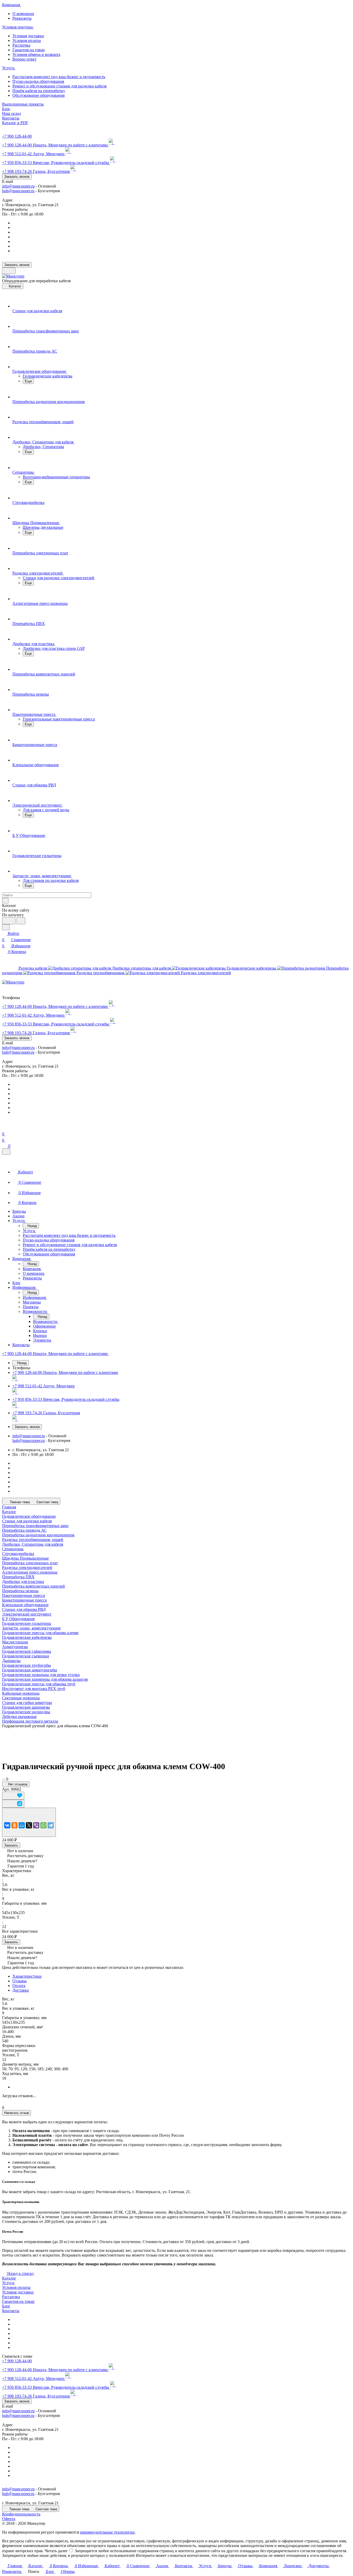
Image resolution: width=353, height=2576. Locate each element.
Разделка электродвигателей (27, 1568)
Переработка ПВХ (18, 1577)
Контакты (11, 2311)
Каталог (9, 2278)
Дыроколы (11, 1661)
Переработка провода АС (24, 1530)
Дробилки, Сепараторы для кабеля (33, 1544)
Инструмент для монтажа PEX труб (34, 1689)
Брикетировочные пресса (24, 1600)
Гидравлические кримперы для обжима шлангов (45, 1679)
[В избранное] (13, 1796)
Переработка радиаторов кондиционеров (38, 1535)
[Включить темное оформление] (9, 271)
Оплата (19, 1986)
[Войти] (4, 1128)
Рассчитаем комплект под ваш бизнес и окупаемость (59, 77)
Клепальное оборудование (25, 1605)
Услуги (8, 2283)
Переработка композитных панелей (33, 1586)
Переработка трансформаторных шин (35, 1526)
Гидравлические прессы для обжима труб (39, 1684)
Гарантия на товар (29, 50)
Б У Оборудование (18, 1619)
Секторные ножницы (21, 1698)
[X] (29, 1825)
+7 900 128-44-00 (17, 136)
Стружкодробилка (18, 1554)
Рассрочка (21, 45)
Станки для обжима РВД (24, 1609)
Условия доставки (28, 36)
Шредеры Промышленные (25, 1558)
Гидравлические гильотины (27, 1623)
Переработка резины (20, 1591)
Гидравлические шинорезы (26, 1707)
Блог (6, 2306)
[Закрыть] (6, 1152)
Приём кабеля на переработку (39, 91)
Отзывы (20, 1981)
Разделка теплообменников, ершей (33, 1540)
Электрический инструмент (27, 1614)
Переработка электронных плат (30, 1563)
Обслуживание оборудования (39, 95)
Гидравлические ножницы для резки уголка (41, 1675)
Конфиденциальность (21, 2514)
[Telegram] (51, 1825)
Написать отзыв (17, 2113)
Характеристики (27, 1976)
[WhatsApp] (43, 1825)
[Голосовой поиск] (9, 921)
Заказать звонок (17, 177)
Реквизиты (22, 18)
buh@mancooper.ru (18, 191)
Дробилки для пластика (23, 1581)
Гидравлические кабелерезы (27, 1637)
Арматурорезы (15, 1647)
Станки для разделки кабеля (27, 1521)
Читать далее (56, 2551)
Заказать (11, 1845)
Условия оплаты (27, 40)
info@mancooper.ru (18, 186)
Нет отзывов (17, 1784)
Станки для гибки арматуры (27, 1703)
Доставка (21, 1990)
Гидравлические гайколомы (27, 1651)
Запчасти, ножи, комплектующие (31, 1628)
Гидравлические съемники (26, 1656)
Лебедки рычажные (19, 1717)
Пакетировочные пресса (24, 1595)
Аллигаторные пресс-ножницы (30, 1572)
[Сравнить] (13, 1804)
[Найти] (21, 921)
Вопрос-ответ (24, 59)
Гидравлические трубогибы (26, 1665)
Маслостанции (15, 1642)
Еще (28, 381)
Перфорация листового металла (30, 1721)
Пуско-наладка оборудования (38, 81)
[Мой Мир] (22, 1825)
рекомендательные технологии (107, 2532)
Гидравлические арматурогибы (30, 1670)
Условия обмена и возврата (36, 54)
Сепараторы (13, 1549)
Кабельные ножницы (21, 1693)
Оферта (9, 2519)
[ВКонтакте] (7, 1825)
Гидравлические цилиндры (26, 1712)
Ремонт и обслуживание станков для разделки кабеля (59, 86)
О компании (23, 14)
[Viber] (36, 1825)
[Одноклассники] (14, 1825)
